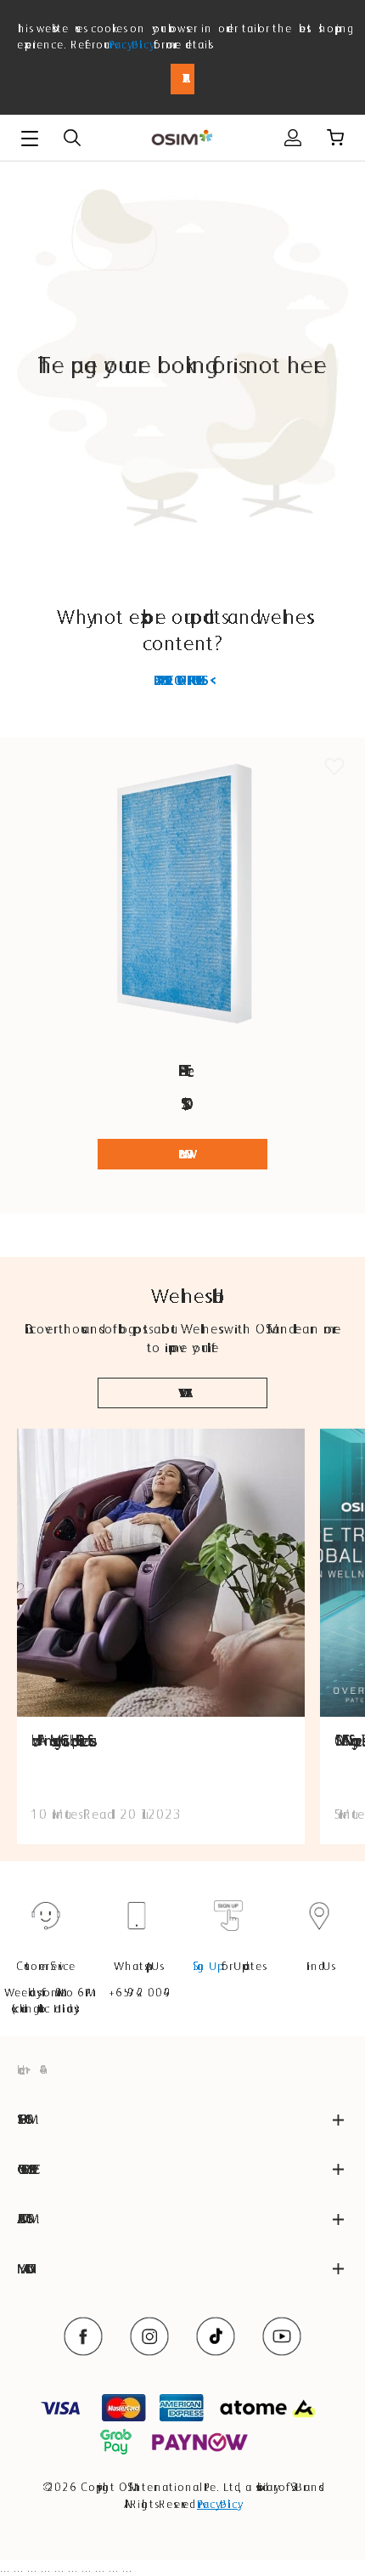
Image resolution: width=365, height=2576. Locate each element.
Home (19, 2069)
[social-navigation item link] (83, 2336)
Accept (182, 79)
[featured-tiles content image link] (161, 1573)
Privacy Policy (129, 44)
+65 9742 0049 (137, 1992)
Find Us (319, 1966)
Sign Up (205, 1966)
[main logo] (182, 138)
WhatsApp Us (137, 1966)
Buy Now (182, 1154)
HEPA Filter (183, 1070)
